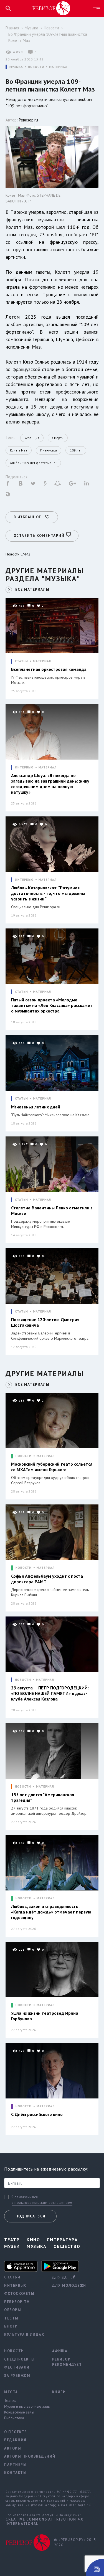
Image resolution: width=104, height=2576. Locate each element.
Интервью (16, 2286)
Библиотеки (14, 2418)
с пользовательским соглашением (42, 2203)
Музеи (12, 2246)
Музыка (31, 28)
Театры (10, 2400)
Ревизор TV (17, 2302)
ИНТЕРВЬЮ (24, 767)
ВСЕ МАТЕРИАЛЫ (32, 589)
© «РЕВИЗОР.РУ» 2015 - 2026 (76, 2543)
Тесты (11, 2318)
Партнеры (15, 2465)
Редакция (15, 2440)
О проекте (16, 2432)
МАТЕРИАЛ (58, 67)
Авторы (13, 2448)
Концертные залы (19, 2412)
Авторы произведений (24, 2456)
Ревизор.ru (28, 120)
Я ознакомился (25, 2197)
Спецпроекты (20, 2359)
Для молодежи (69, 2286)
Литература (62, 2240)
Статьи (12, 2277)
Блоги (11, 2326)
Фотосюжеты (19, 2294)
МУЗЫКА (16, 67)
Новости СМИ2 (18, 554)
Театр (12, 2240)
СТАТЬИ (21, 661)
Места (11, 2392)
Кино (33, 2240)
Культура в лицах (24, 2335)
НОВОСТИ (36, 67)
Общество (67, 2246)
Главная (12, 28)
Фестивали (17, 2367)
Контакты (15, 2473)
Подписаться (30, 2216)
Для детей (64, 2277)
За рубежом (17, 2376)
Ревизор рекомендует (67, 2362)
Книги (59, 2392)
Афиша (60, 2351)
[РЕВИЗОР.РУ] (51, 8)
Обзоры (13, 2310)
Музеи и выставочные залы (24, 2406)
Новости (51, 28)
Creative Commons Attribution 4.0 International (44, 2522)
